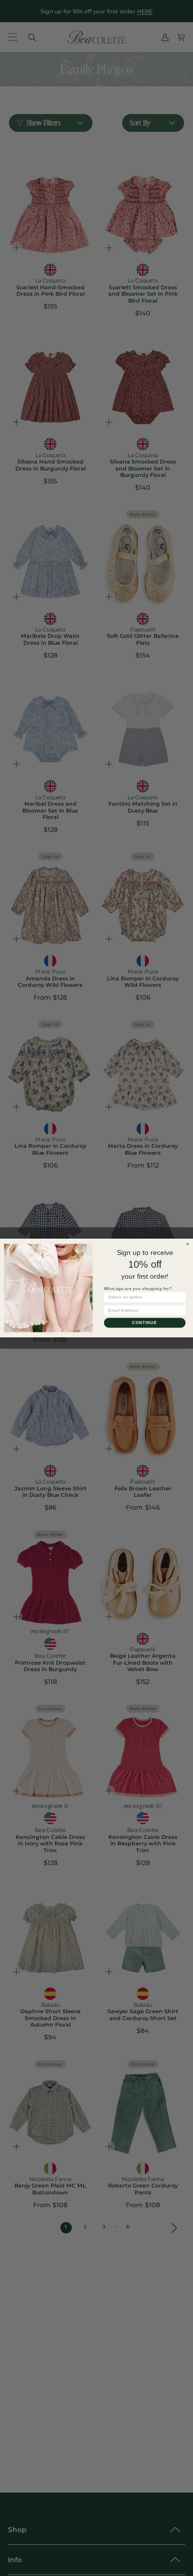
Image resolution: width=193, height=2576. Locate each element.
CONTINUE (145, 1323)
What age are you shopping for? (138, 1288)
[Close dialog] (188, 1244)
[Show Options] (181, 1297)
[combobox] (144, 1297)
